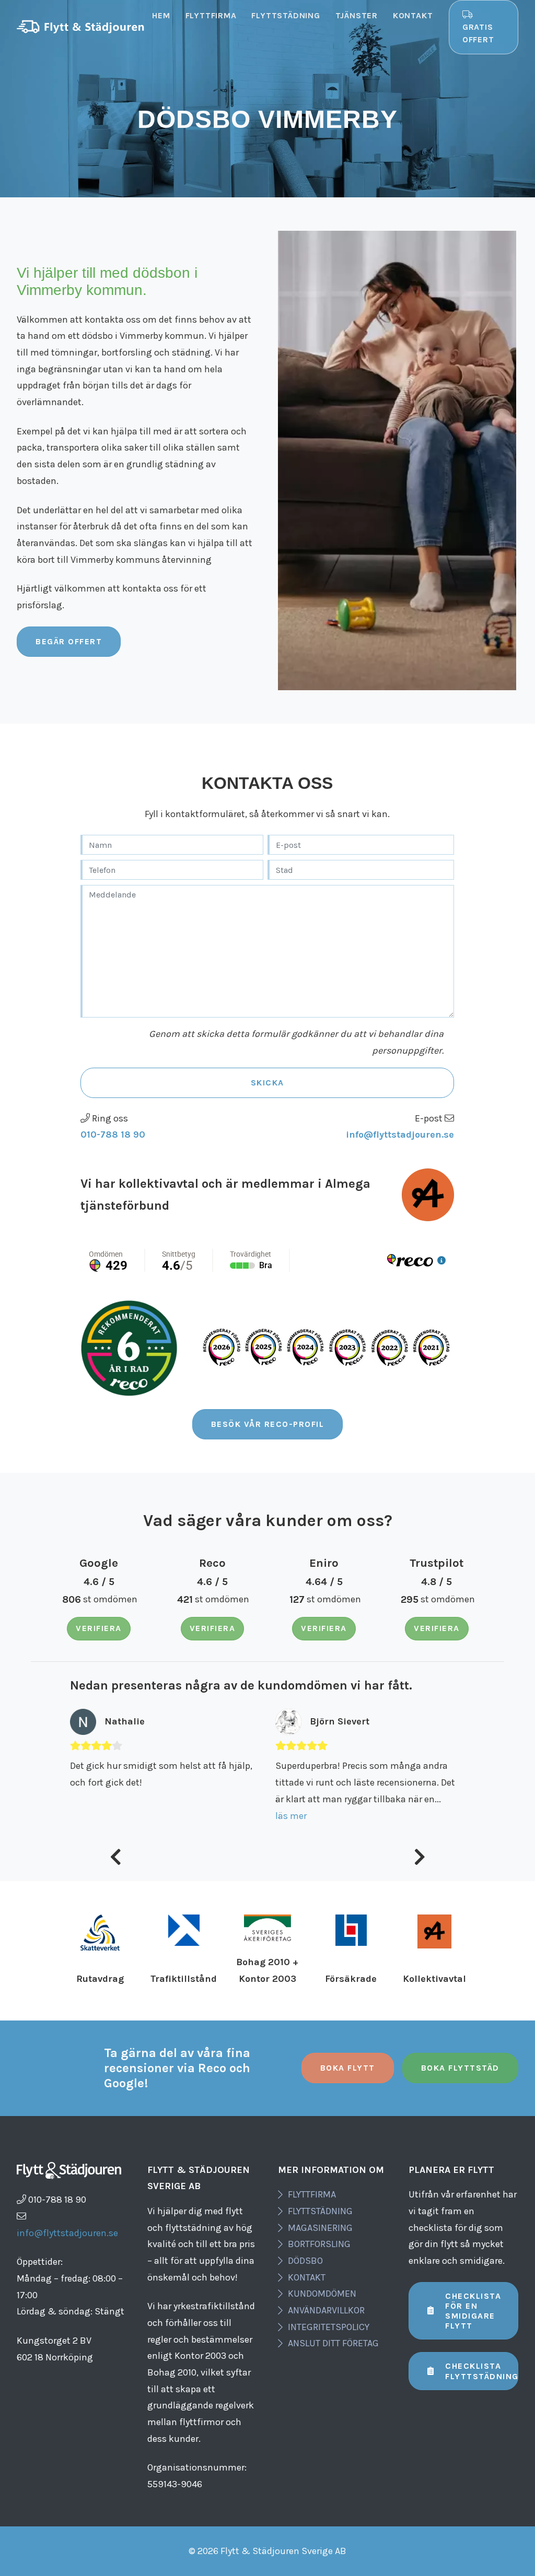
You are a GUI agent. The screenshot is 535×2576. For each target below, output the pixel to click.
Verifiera (99, 1628)
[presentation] (116, 1859)
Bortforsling (319, 2244)
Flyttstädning (286, 15)
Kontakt (413, 15)
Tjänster (357, 15)
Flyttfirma (211, 15)
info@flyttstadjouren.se (400, 1135)
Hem (161, 15)
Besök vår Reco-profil (268, 1424)
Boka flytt (348, 2068)
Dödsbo (305, 2261)
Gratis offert (478, 33)
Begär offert (69, 641)
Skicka (267, 1083)
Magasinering (320, 2228)
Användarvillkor (326, 2310)
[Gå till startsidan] (81, 27)
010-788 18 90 (113, 1135)
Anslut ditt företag (333, 2343)
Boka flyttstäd (460, 2068)
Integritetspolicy (329, 2327)
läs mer (86, 1816)
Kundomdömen (322, 2294)
